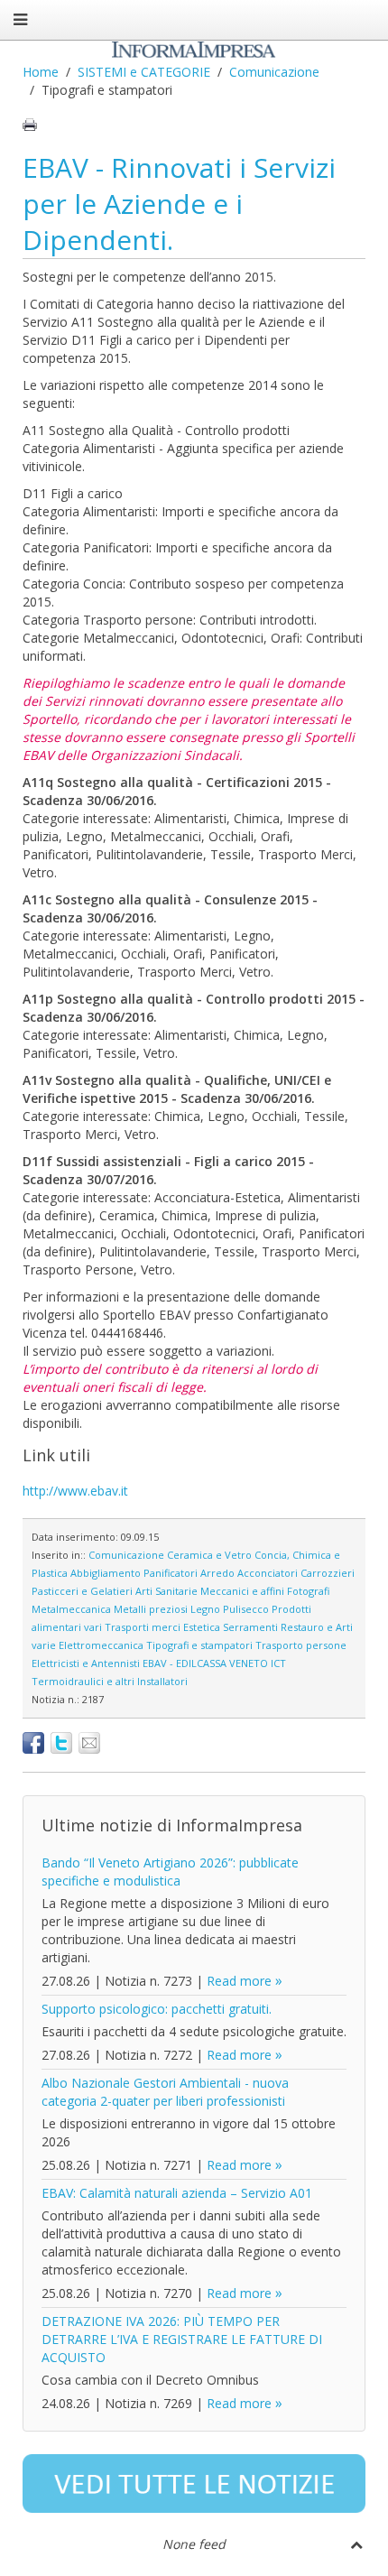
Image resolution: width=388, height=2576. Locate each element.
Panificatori (171, 1573)
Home (41, 72)
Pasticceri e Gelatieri (82, 1591)
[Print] (30, 125)
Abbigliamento (106, 1573)
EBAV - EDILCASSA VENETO (205, 1663)
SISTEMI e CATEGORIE (144, 72)
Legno (205, 1609)
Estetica (202, 1627)
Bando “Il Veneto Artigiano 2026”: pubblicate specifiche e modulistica (170, 1872)
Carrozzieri (328, 1573)
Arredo (217, 1573)
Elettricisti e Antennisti (86, 1663)
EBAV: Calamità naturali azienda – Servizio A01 (177, 2193)
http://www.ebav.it (75, 1491)
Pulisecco (246, 1609)
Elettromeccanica (101, 1645)
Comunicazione (274, 72)
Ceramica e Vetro (209, 1555)
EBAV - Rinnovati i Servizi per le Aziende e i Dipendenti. (179, 204)
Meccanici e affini (242, 1591)
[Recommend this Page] (89, 1743)
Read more (239, 1981)
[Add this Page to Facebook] (33, 1743)
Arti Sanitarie (166, 1591)
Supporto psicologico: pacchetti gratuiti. (157, 2009)
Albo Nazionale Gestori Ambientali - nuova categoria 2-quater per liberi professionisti (165, 2092)
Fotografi (308, 1591)
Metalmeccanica (71, 1609)
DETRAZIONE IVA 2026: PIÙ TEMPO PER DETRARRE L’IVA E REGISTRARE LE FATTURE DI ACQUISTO (182, 2339)
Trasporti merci (143, 1627)
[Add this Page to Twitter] (61, 1743)
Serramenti (250, 1627)
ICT (278, 1663)
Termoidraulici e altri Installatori (110, 1681)
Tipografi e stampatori (199, 1645)
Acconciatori (268, 1573)
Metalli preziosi (151, 1609)
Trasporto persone (301, 1645)
